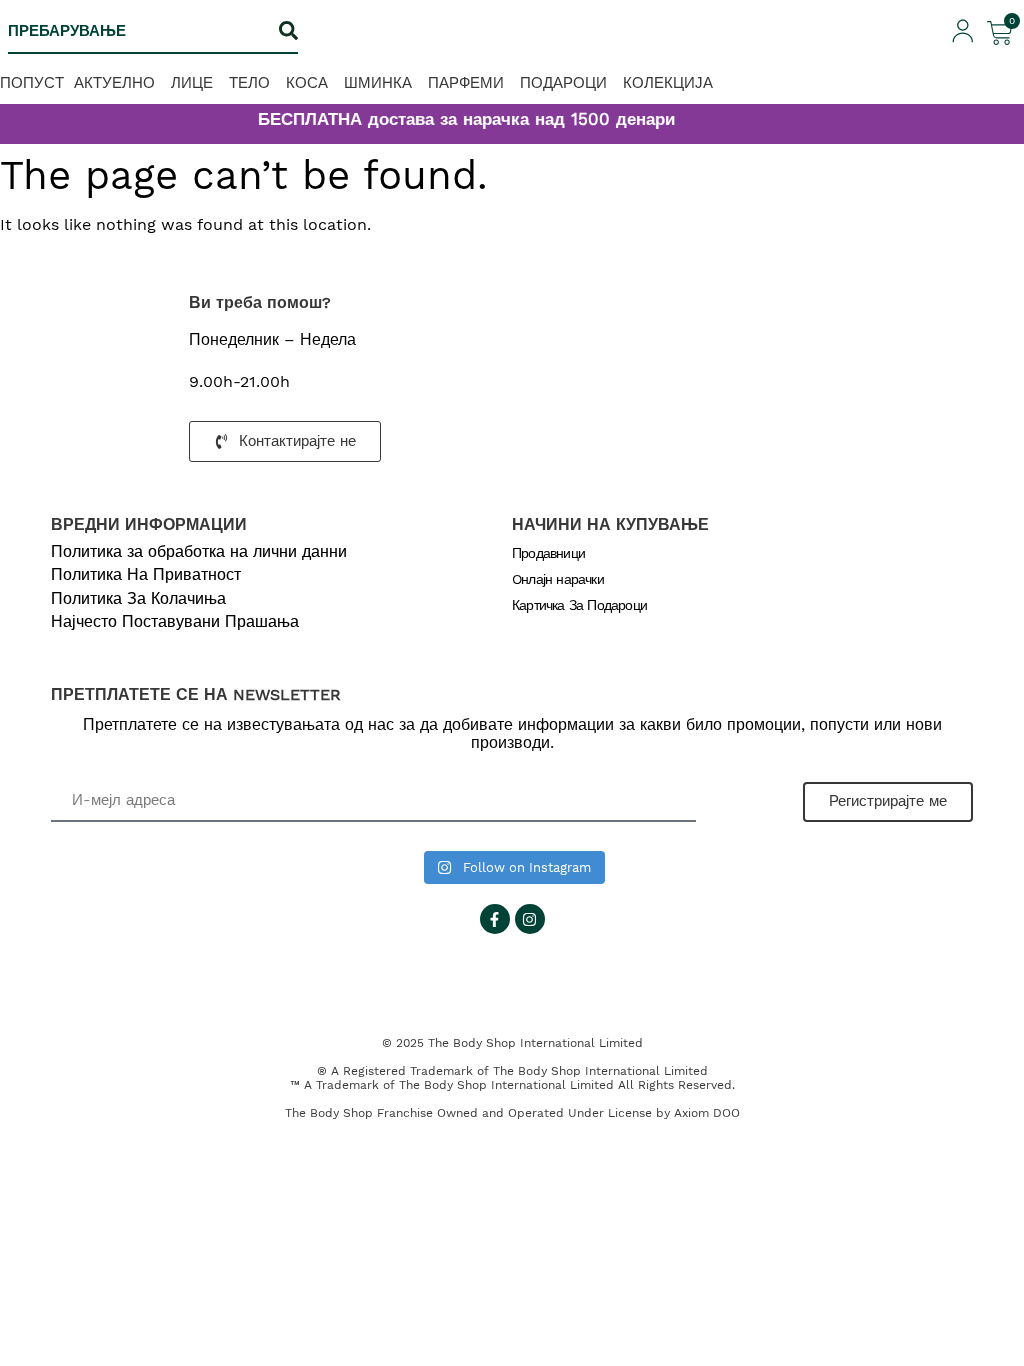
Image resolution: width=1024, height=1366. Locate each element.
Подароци (563, 82)
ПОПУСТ (32, 82)
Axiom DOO (707, 1113)
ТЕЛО (249, 82)
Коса (307, 82)
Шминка (378, 82)
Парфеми (466, 82)
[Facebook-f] (495, 919)
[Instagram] (530, 919)
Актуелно (114, 82)
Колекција (668, 82)
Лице (192, 82)
